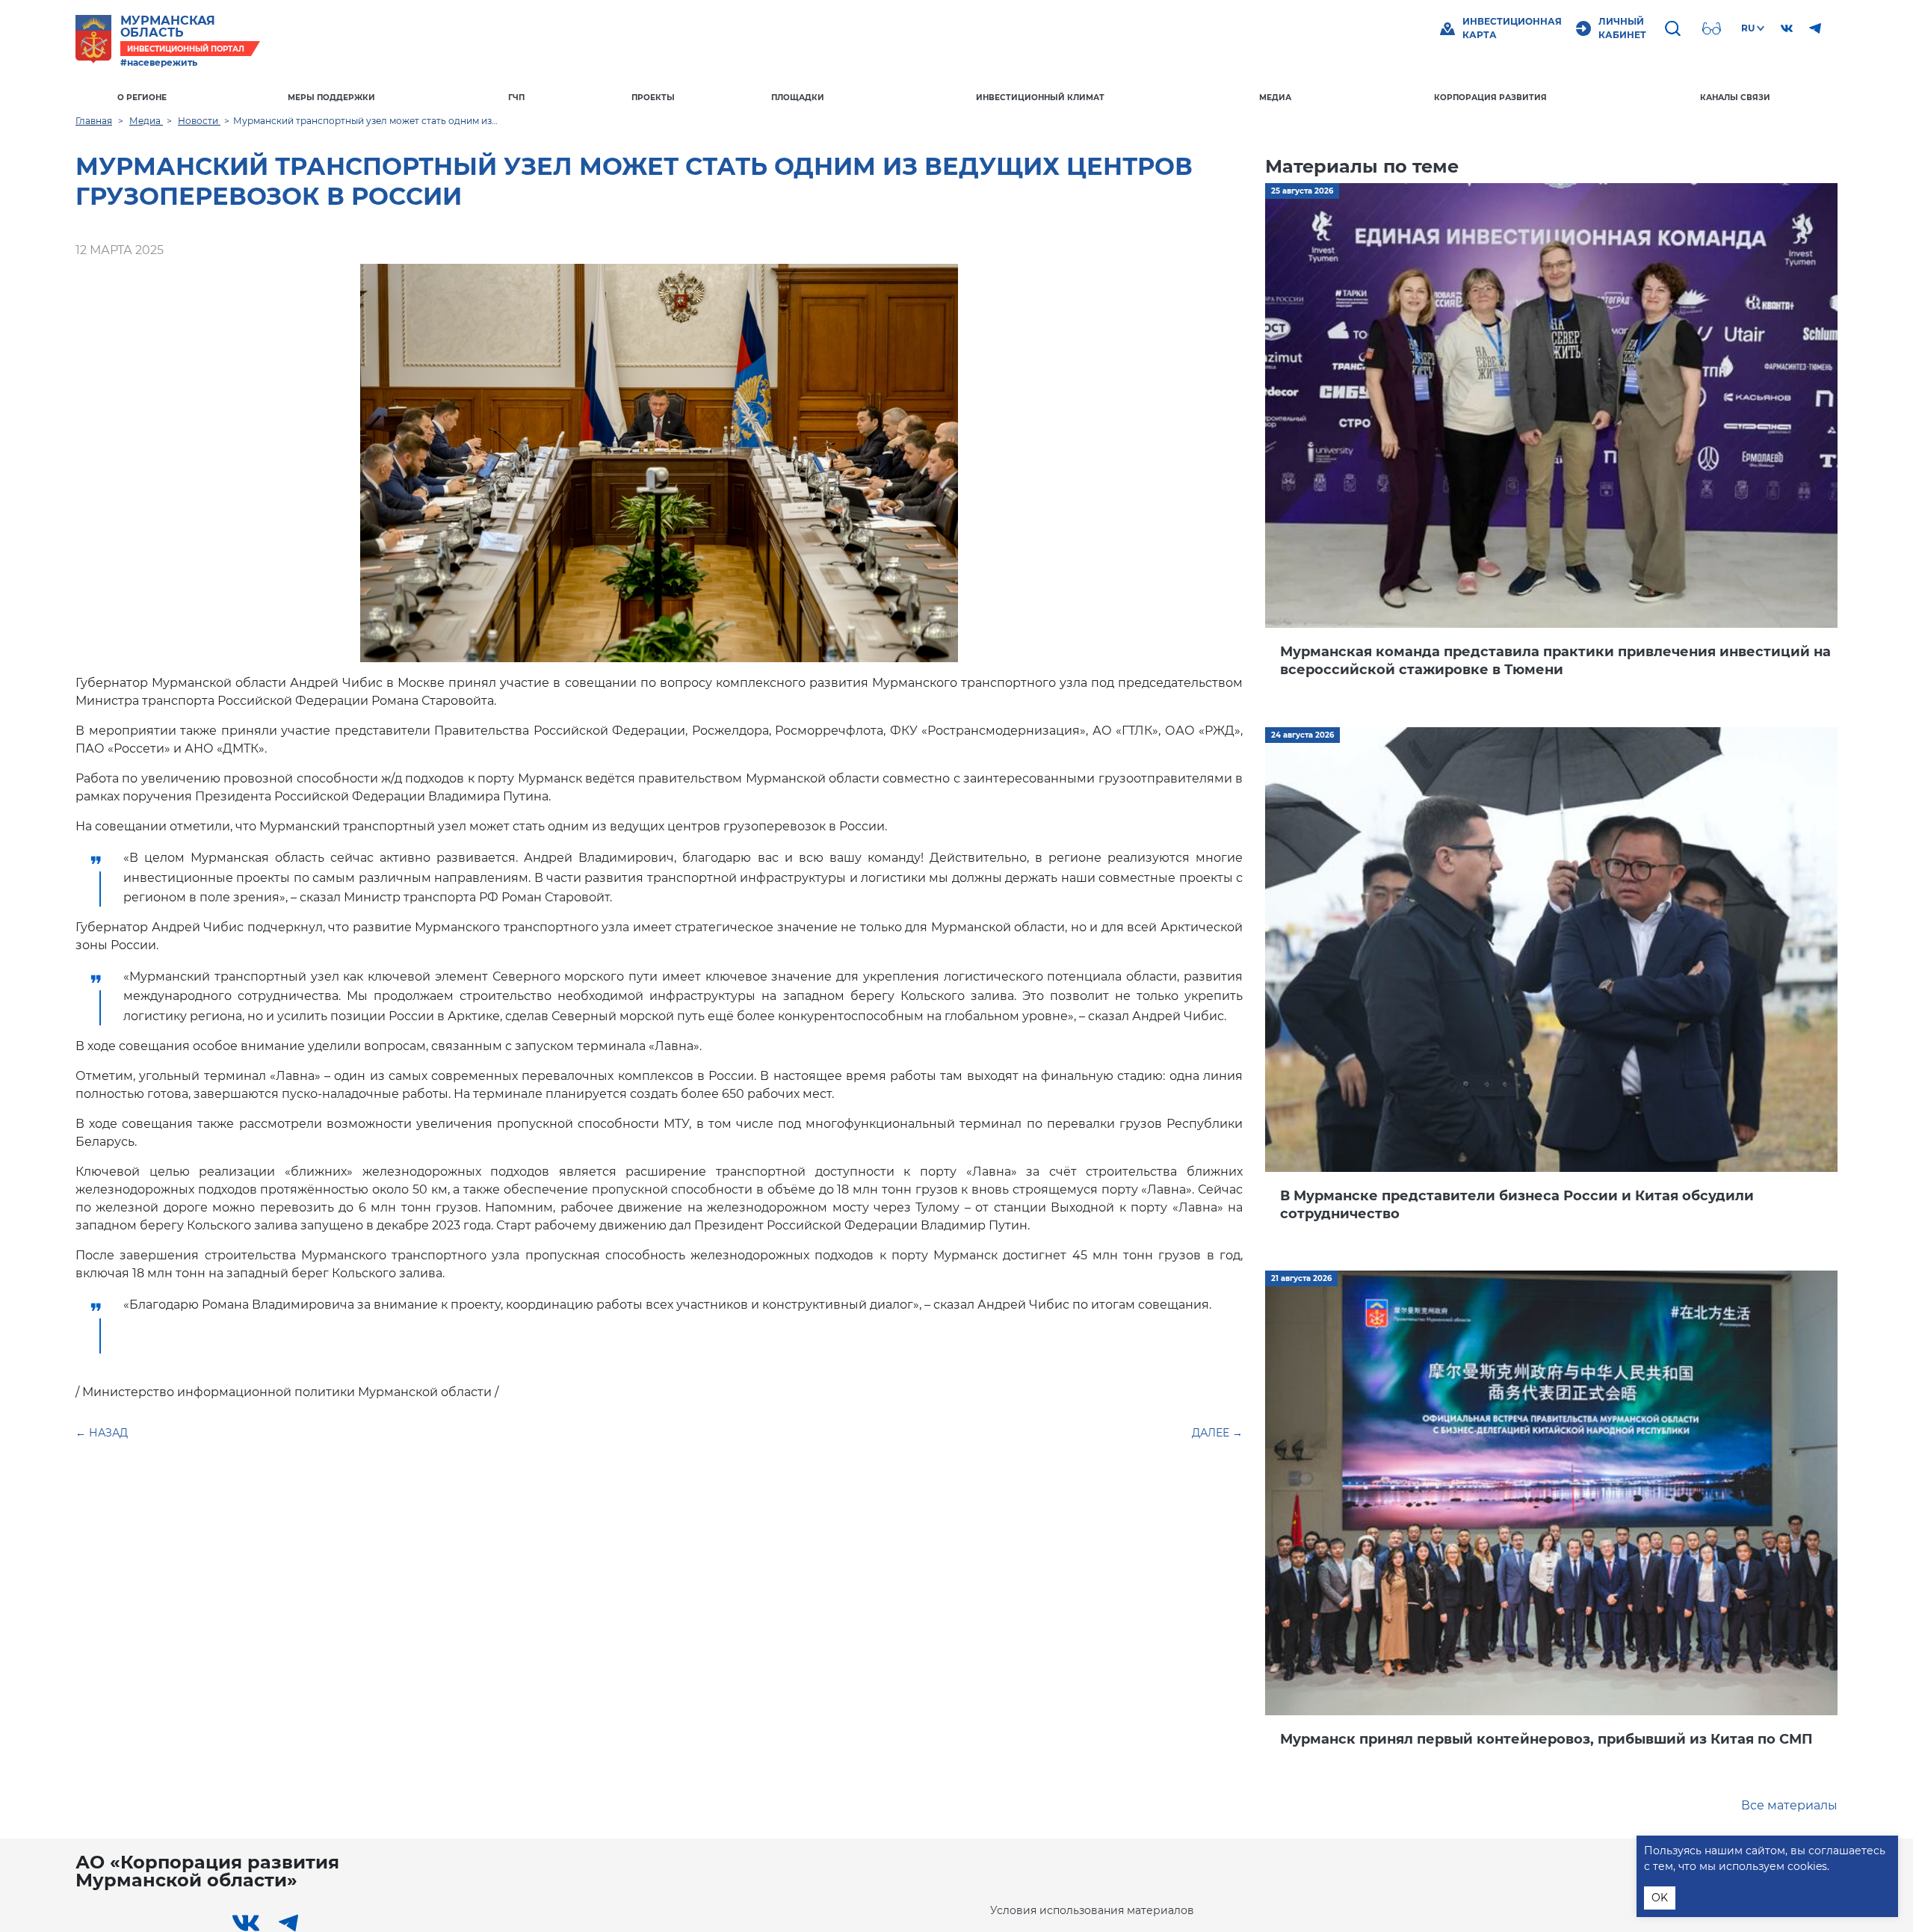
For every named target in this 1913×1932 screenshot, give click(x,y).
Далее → (1217, 1433)
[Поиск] (1675, 28)
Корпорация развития (1490, 98)
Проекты (653, 98)
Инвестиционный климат (1040, 98)
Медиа (1275, 98)
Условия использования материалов (1092, 1910)
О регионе (142, 98)
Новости (199, 121)
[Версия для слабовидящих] (1713, 28)
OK (1660, 1898)
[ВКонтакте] (1787, 28)
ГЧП (516, 98)
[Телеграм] (1815, 28)
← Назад (102, 1433)
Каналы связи (1735, 98)
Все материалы (1789, 1805)
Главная (94, 121)
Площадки (798, 98)
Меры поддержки (331, 98)
